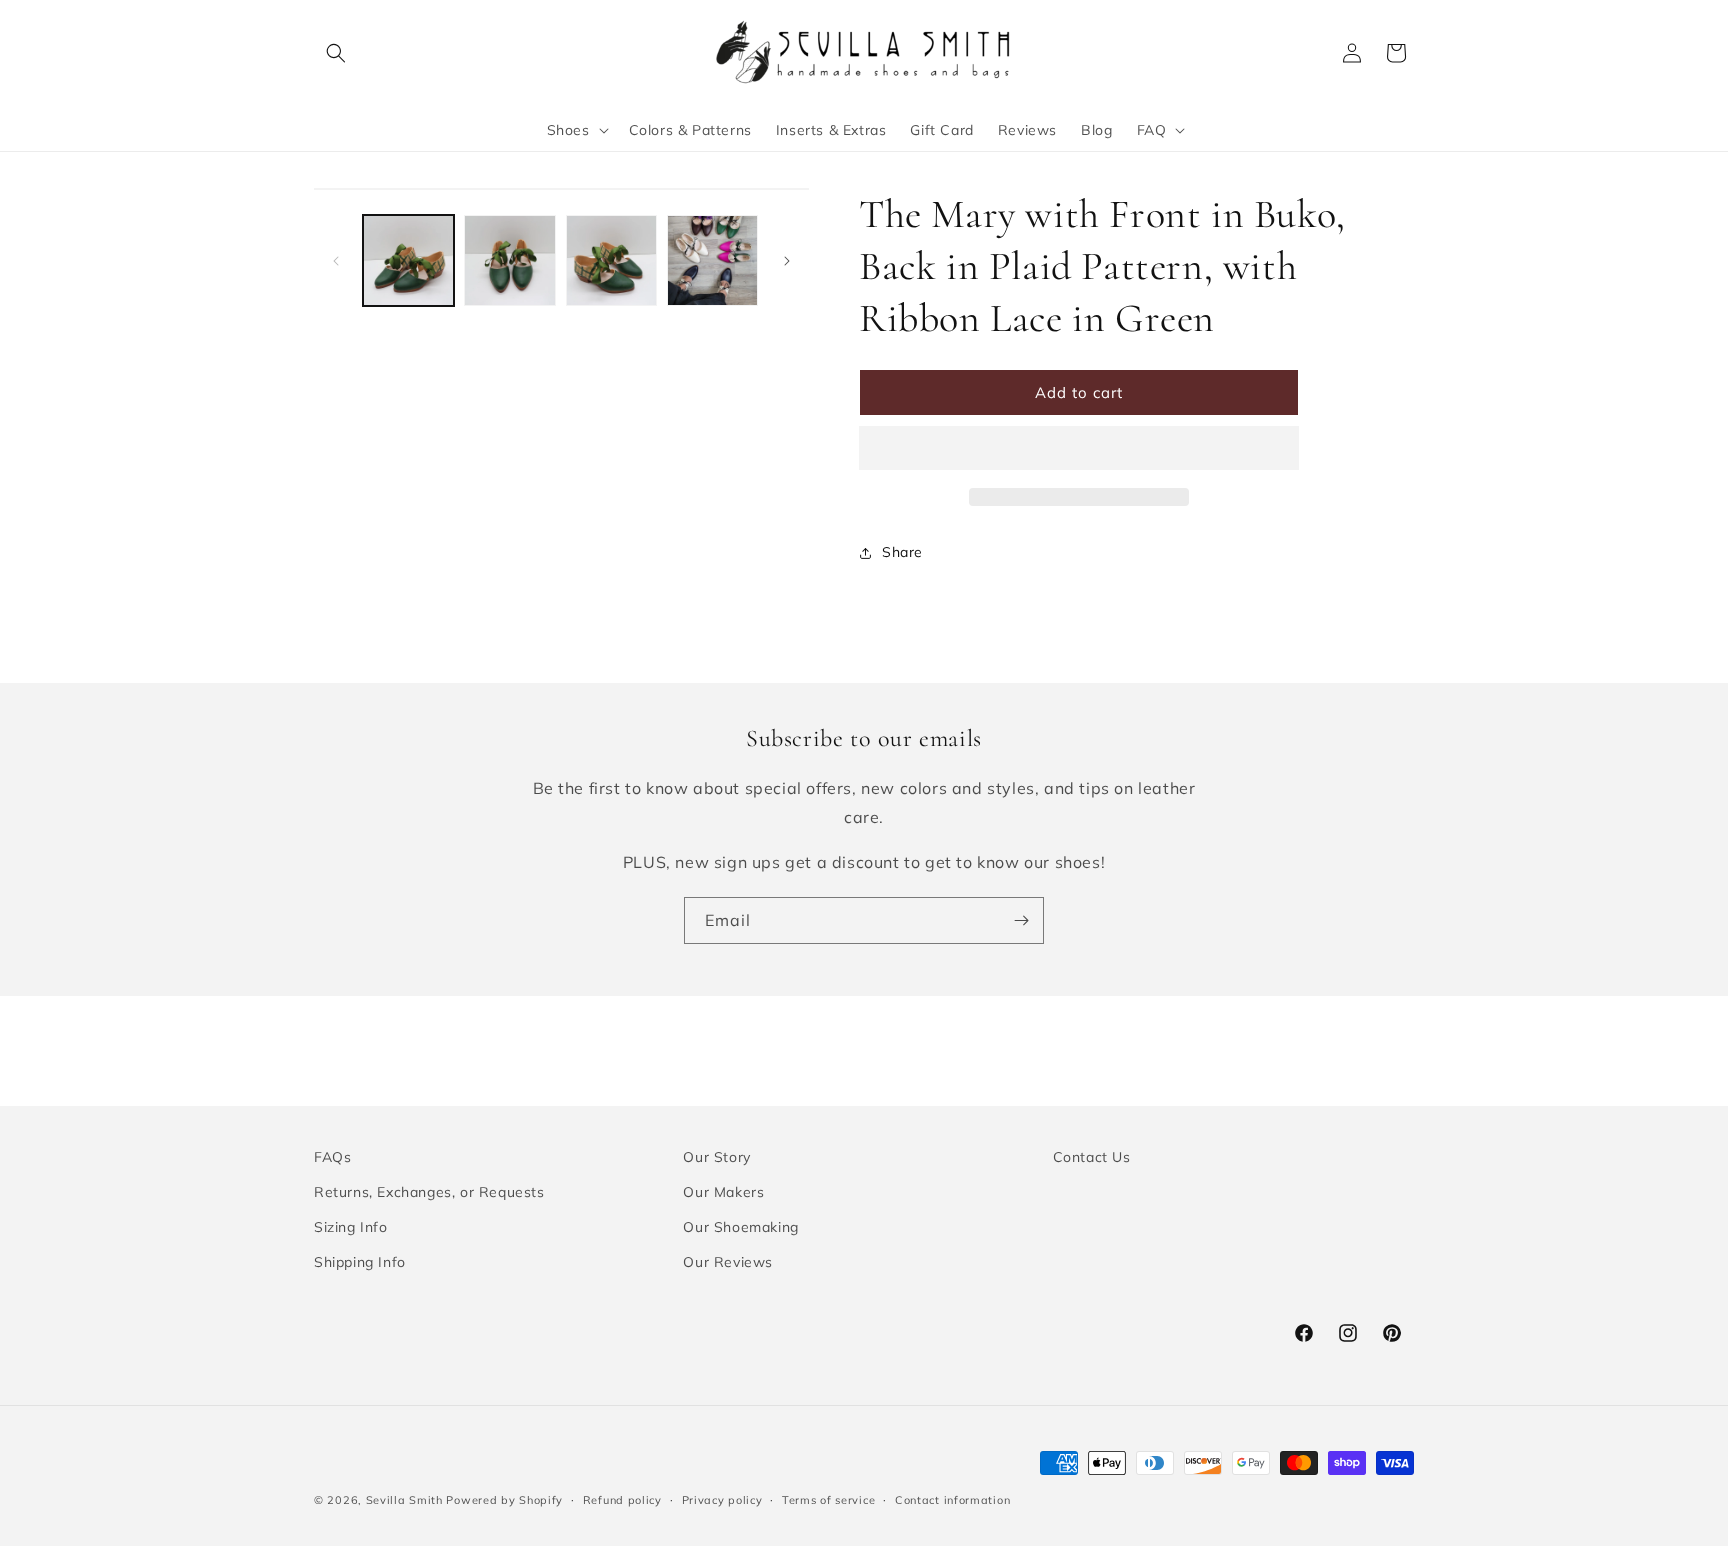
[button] (576, 130)
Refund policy (622, 1499)
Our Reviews (728, 1262)
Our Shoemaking (740, 1227)
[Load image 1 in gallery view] (408, 260)
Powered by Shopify (504, 1500)
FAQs (332, 1157)
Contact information (952, 1499)
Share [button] (902, 552)
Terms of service (828, 1499)
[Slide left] (336, 261)
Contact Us (1092, 1157)
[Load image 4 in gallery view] (712, 260)
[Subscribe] (1021, 920)
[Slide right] (787, 261)
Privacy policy (722, 1499)
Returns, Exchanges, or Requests (429, 1192)
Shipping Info (360, 1262)
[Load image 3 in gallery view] (611, 260)
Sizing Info (351, 1227)
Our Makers (723, 1192)
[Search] (336, 53)
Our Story (716, 1157)
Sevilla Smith (404, 1500)
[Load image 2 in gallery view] (509, 260)
